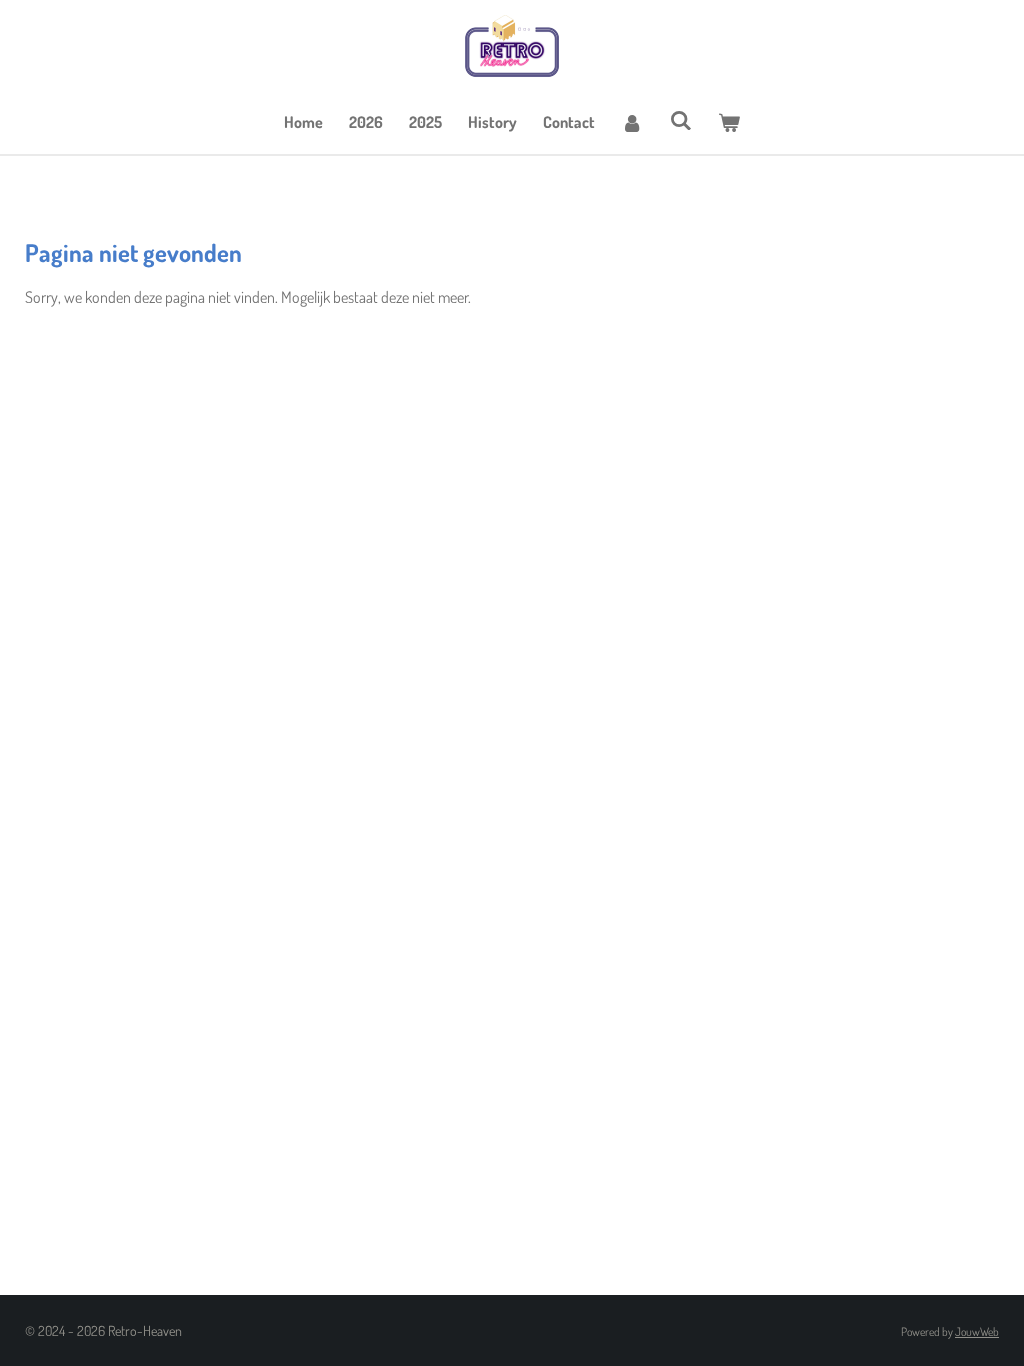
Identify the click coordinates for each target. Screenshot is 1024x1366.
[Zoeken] (680, 120)
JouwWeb (977, 1331)
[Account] (632, 122)
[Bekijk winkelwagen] (729, 122)
